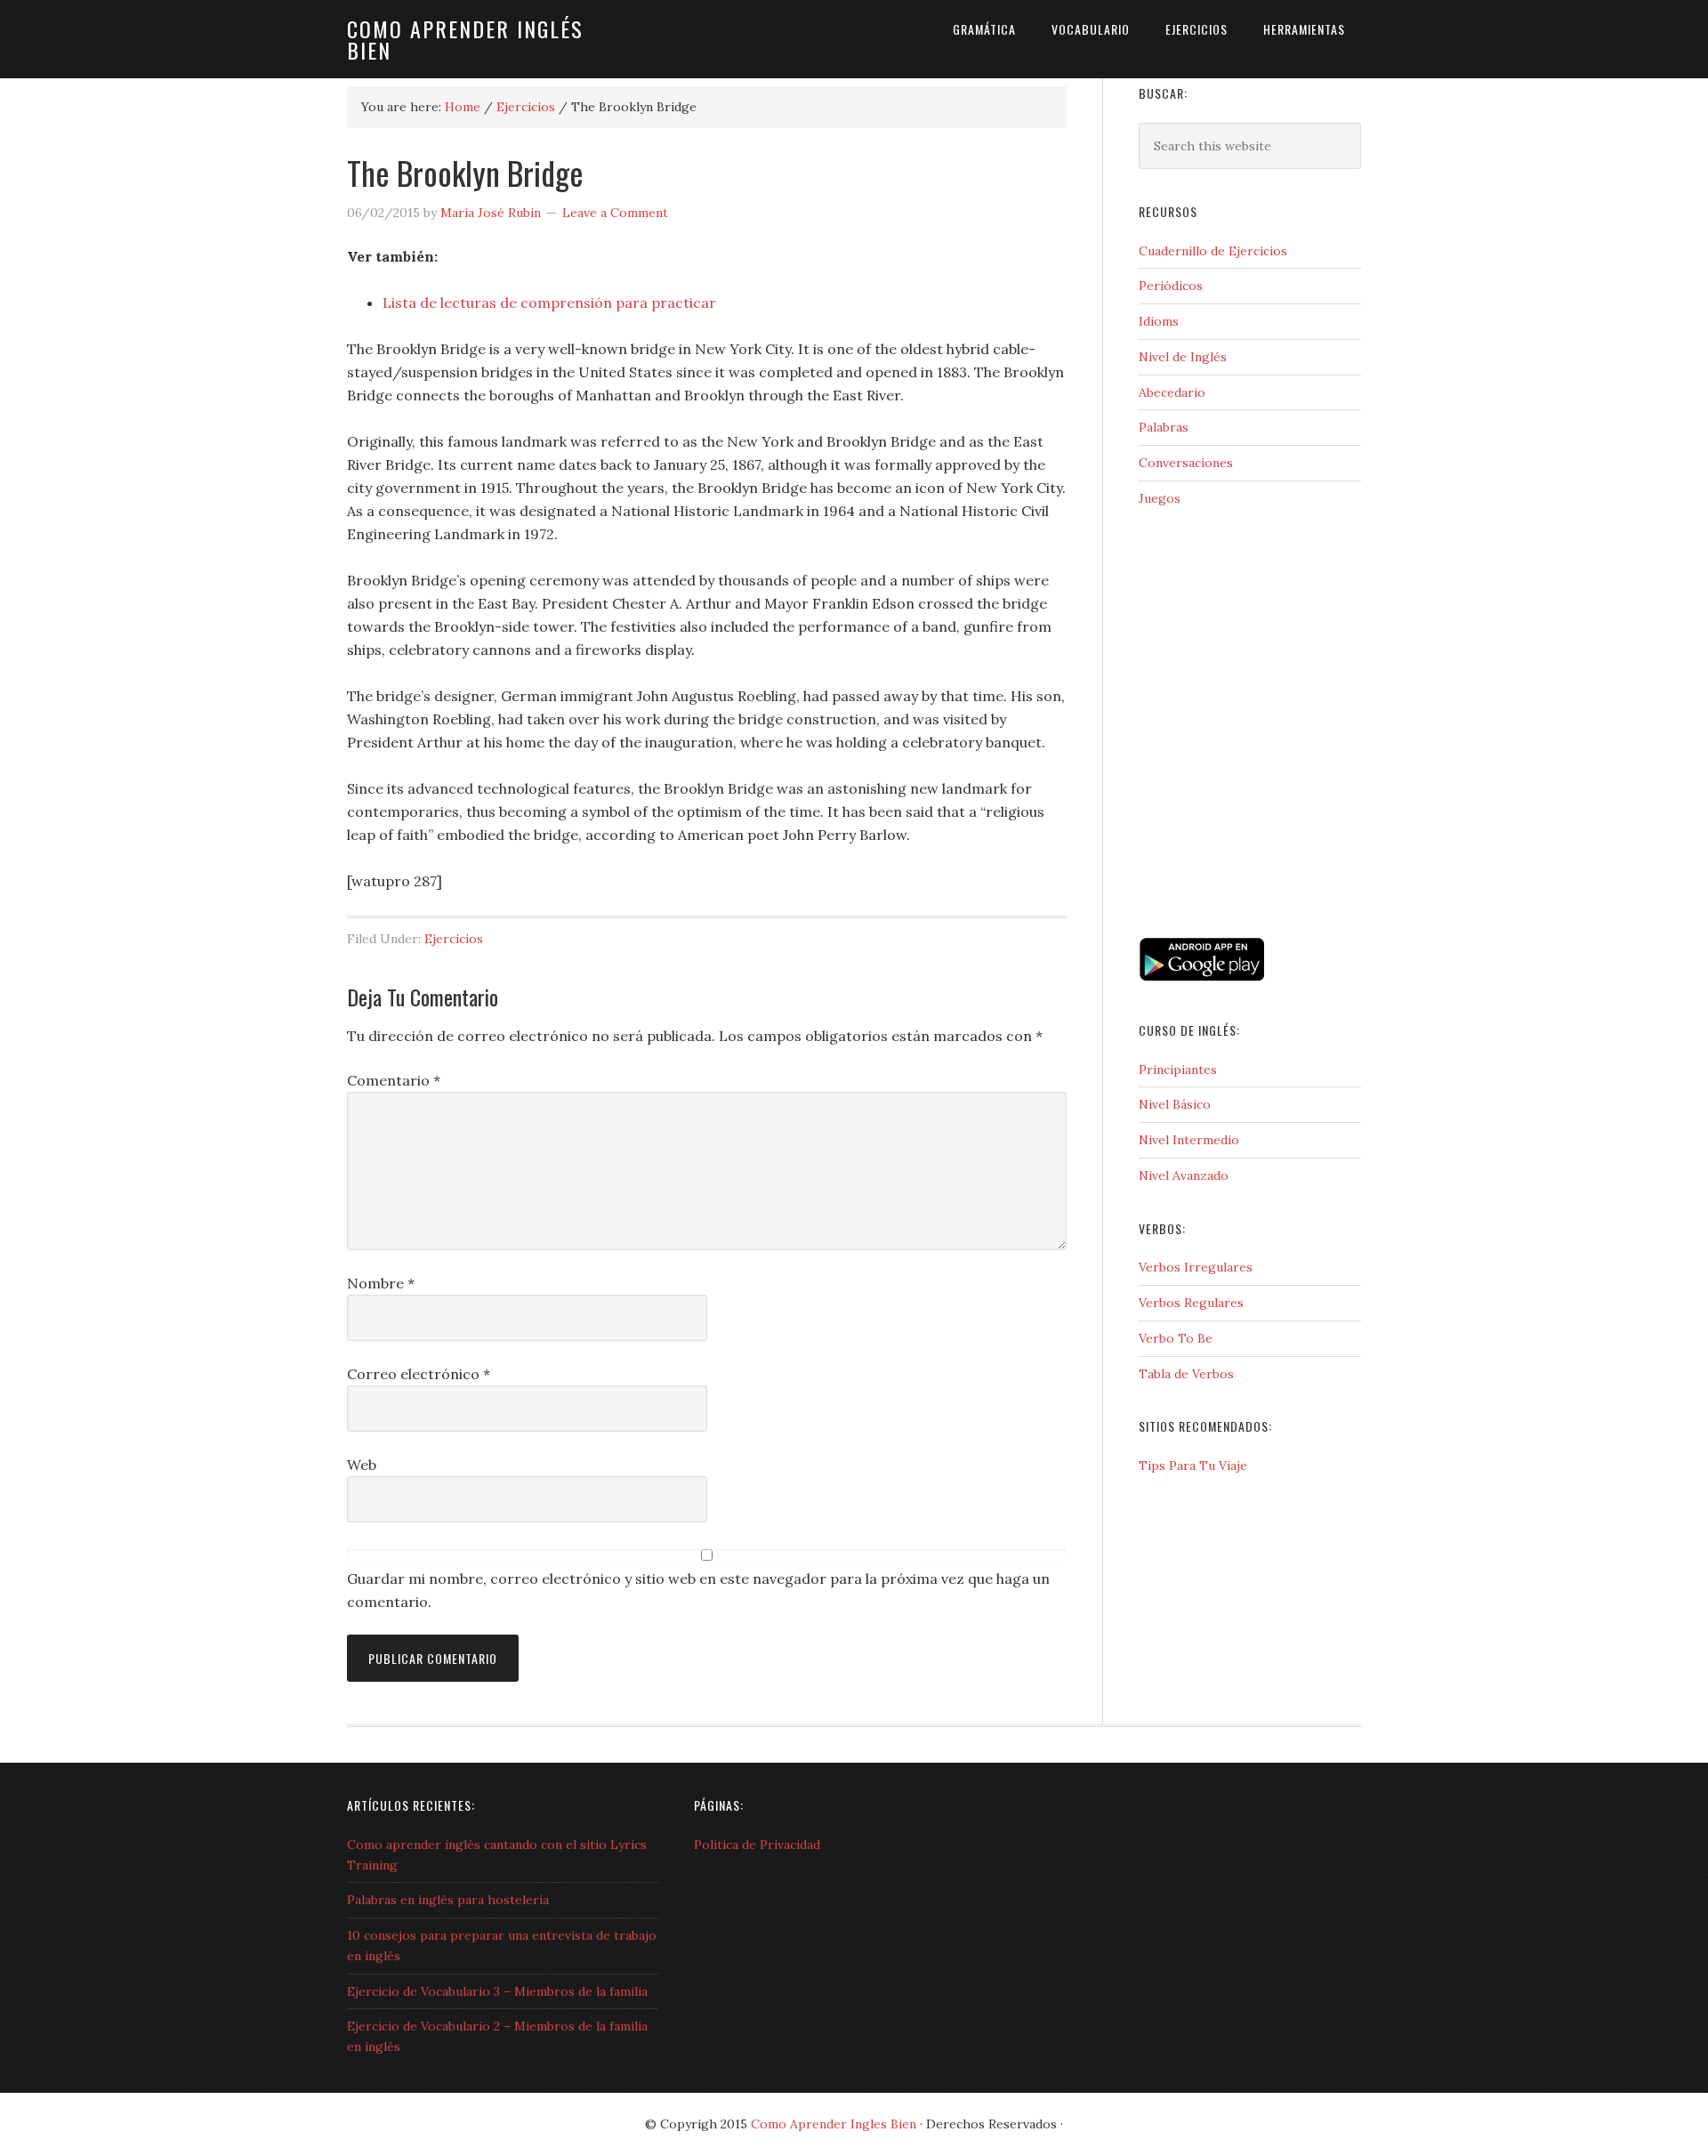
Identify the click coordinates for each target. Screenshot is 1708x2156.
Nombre (381, 1283)
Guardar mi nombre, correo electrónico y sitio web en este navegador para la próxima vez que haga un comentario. (698, 1590)
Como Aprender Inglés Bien (465, 39)
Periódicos (1171, 286)
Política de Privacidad (757, 1845)
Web (362, 1465)
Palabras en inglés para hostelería (448, 1900)
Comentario (394, 1080)
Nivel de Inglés (1183, 357)
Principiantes (1178, 1070)
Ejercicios (454, 939)
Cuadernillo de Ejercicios (1213, 251)
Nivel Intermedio (1189, 1140)
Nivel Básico (1175, 1104)
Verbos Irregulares (1196, 1267)
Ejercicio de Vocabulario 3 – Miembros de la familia (497, 1991)
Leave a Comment (615, 213)
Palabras (1164, 427)
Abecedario (1172, 392)
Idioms (1159, 321)
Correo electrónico (419, 1374)
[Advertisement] (1228, 855)
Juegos (1160, 498)
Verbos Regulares (1191, 1303)
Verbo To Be (1176, 1338)
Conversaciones (1186, 463)
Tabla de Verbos (1186, 1374)
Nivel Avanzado (1184, 1175)
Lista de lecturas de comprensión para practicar (549, 303)
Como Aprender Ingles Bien (834, 2124)
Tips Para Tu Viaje (1193, 1466)
